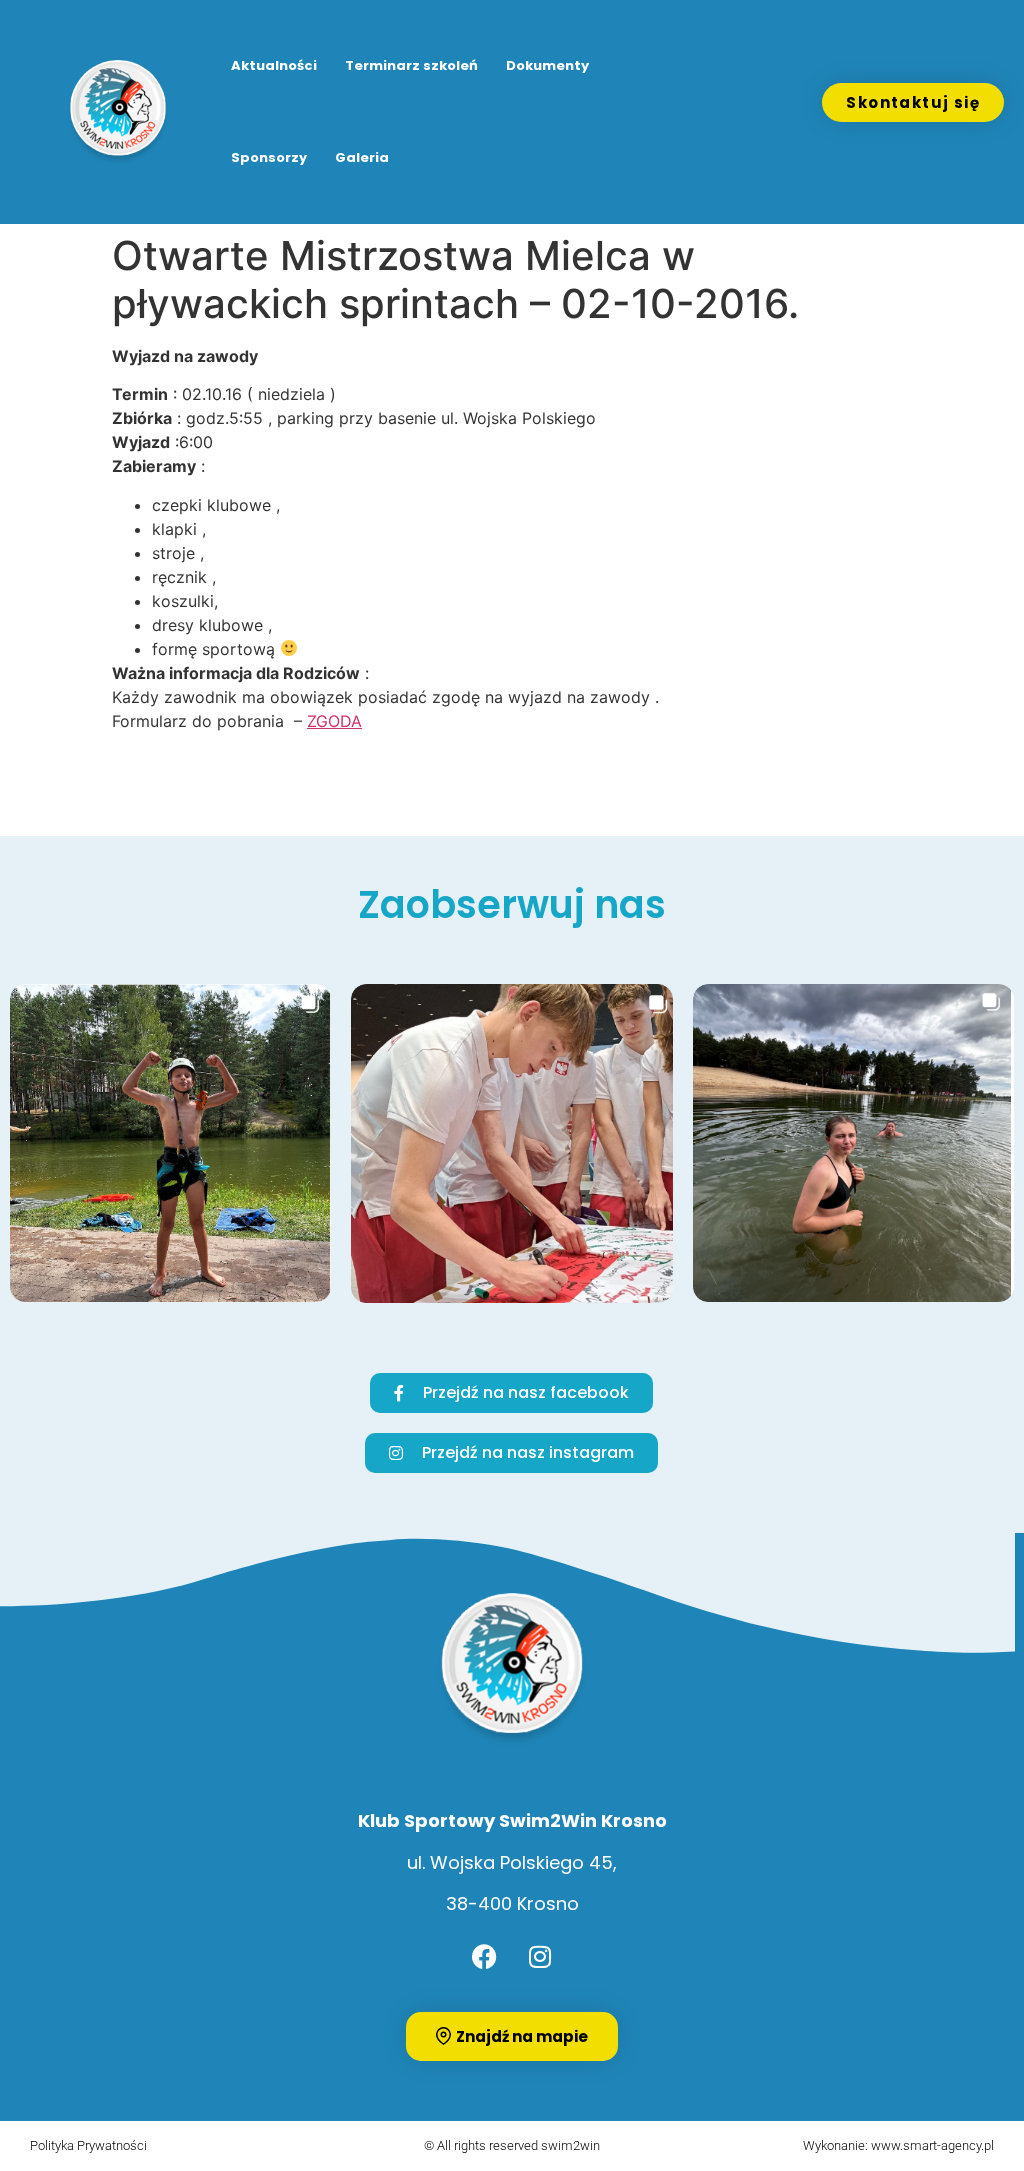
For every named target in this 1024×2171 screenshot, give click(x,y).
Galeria (362, 157)
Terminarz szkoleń (411, 65)
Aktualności (274, 65)
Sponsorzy (269, 157)
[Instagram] (540, 1957)
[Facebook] (485, 1957)
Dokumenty (547, 65)
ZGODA (334, 721)
